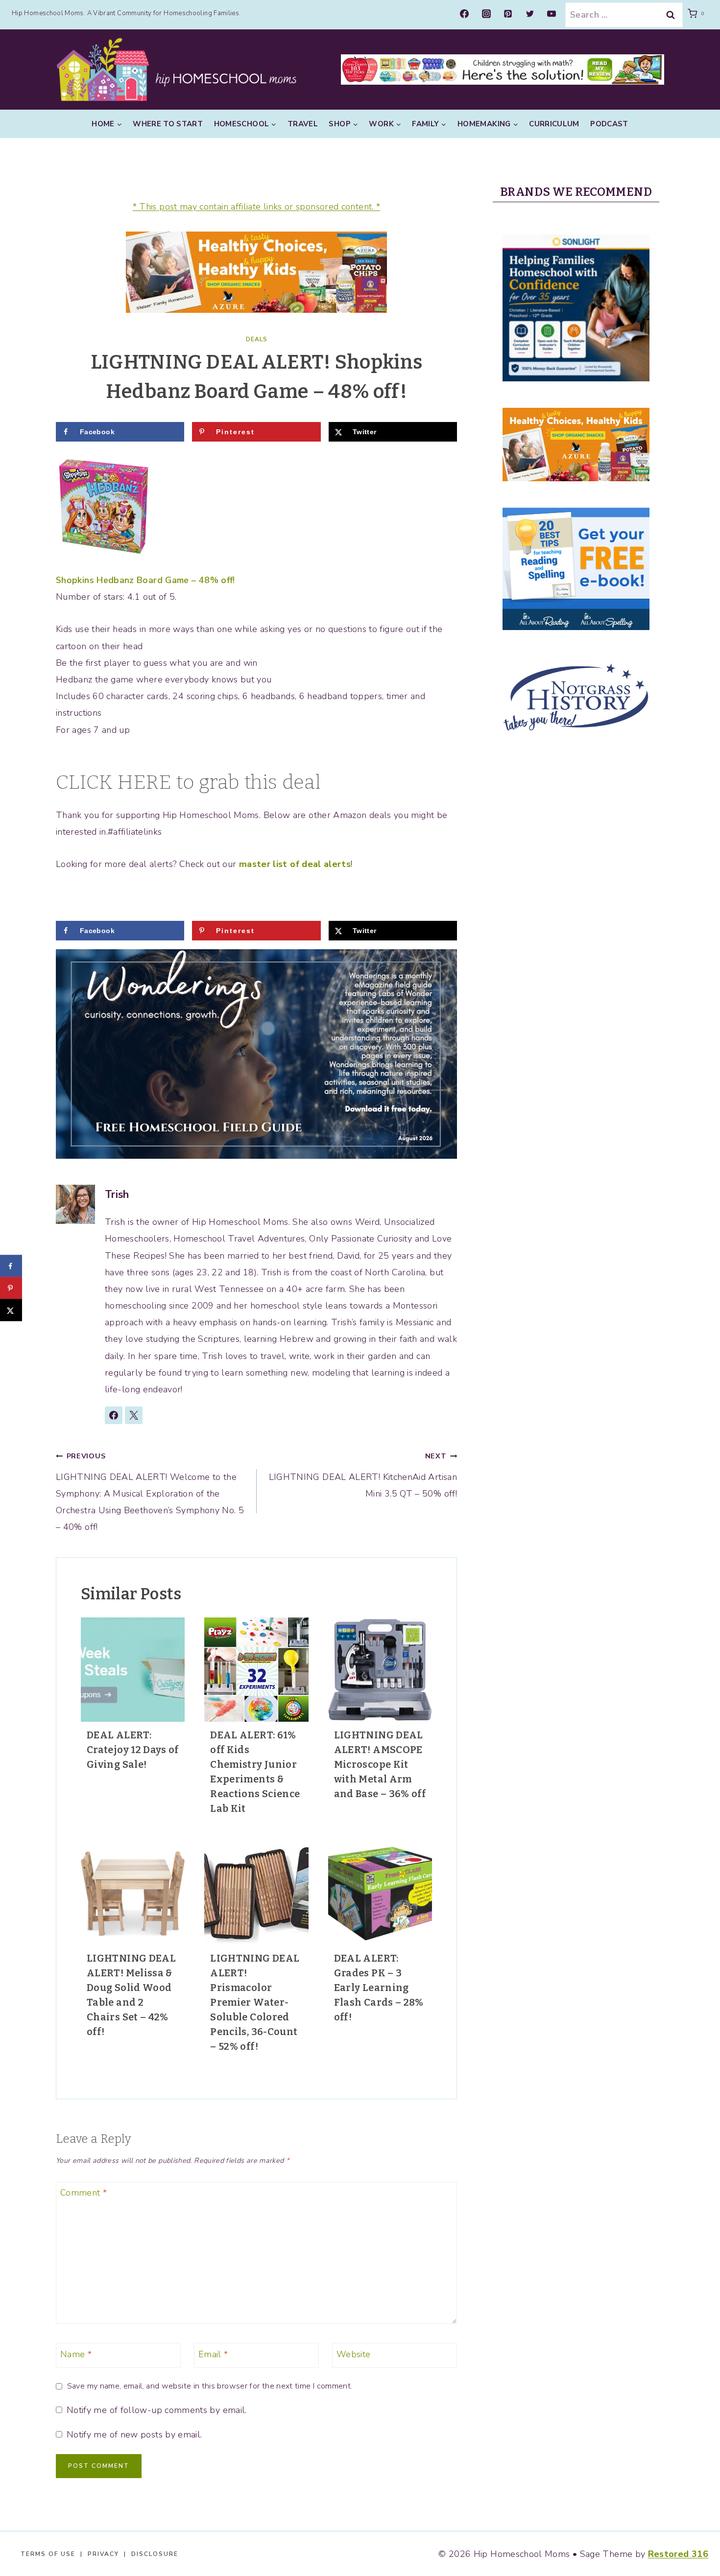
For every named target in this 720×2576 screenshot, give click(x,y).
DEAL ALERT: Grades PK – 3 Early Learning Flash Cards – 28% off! (379, 1988)
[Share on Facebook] (11, 1266)
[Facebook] (464, 14)
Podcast (609, 124)
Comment (84, 2193)
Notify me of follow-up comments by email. (156, 2410)
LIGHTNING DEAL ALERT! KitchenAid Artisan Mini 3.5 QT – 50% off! (363, 1475)
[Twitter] (530, 14)
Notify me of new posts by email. (134, 2435)
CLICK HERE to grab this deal (188, 782)
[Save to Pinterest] (11, 1288)
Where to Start (168, 124)
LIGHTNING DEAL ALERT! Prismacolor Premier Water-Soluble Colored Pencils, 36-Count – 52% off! (255, 2002)
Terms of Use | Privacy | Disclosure (99, 2554)
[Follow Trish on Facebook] (114, 1415)
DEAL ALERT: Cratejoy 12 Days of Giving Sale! (133, 1750)
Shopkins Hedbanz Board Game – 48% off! (145, 580)
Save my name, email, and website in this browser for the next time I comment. (210, 2386)
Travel (303, 124)
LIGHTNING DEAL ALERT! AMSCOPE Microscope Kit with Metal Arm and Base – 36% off (380, 1764)
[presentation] (133, 1669)
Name (76, 2354)
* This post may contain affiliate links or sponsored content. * (257, 207)
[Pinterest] (508, 14)
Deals (257, 339)
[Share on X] (11, 1310)
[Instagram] (486, 14)
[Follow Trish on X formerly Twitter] (134, 1415)
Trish (117, 1194)
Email (213, 2354)
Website (354, 2354)
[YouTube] (552, 14)
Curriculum (554, 124)
